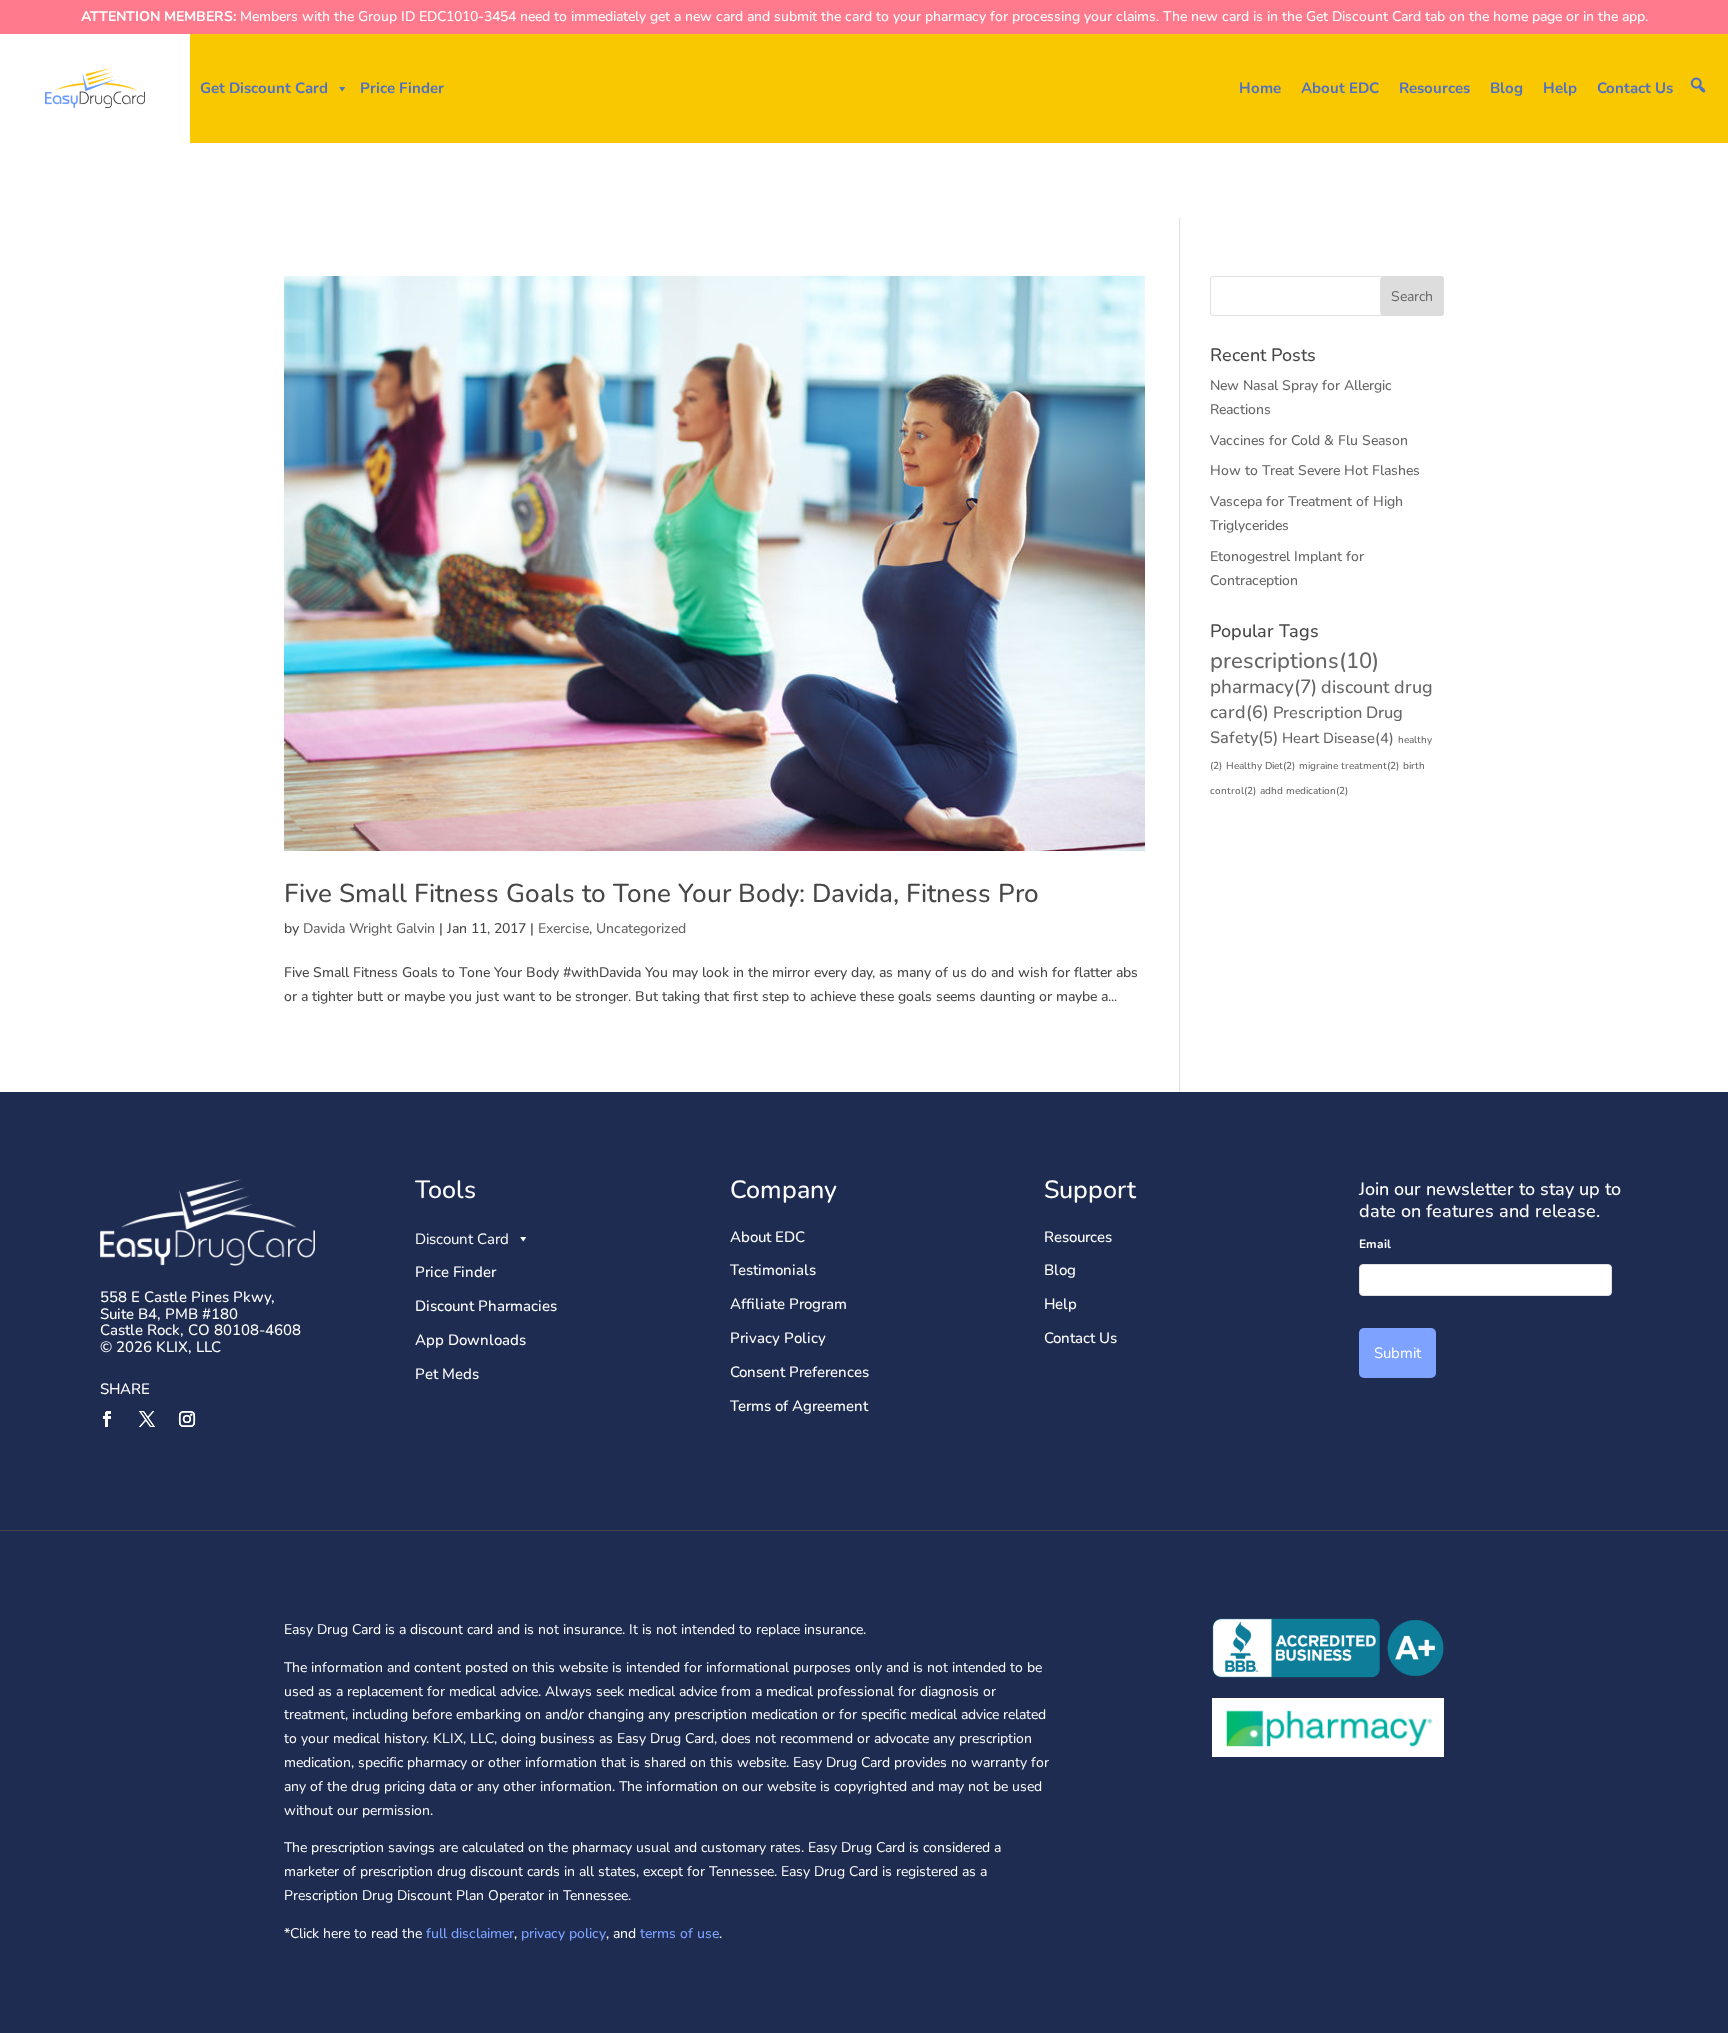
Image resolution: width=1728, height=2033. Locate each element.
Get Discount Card (264, 88)
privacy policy (563, 1933)
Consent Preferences (799, 1372)
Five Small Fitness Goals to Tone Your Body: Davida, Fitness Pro (661, 893)
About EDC (1340, 88)
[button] (1698, 85)
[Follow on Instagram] (187, 1419)
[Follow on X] (147, 1419)
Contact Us (1635, 88)
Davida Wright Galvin (369, 928)
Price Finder (402, 88)
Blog (1506, 88)
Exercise (563, 928)
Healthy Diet (1260, 766)
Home (1260, 88)
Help (1560, 88)
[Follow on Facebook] (107, 1419)
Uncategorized (641, 928)
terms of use (679, 1933)
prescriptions (1294, 661)
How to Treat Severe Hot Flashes (1315, 470)
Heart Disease (1338, 738)
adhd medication (1304, 791)
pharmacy (1263, 687)
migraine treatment (1349, 766)
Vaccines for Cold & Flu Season (1309, 440)
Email (1375, 1244)
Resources (1434, 88)
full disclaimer (468, 1933)
